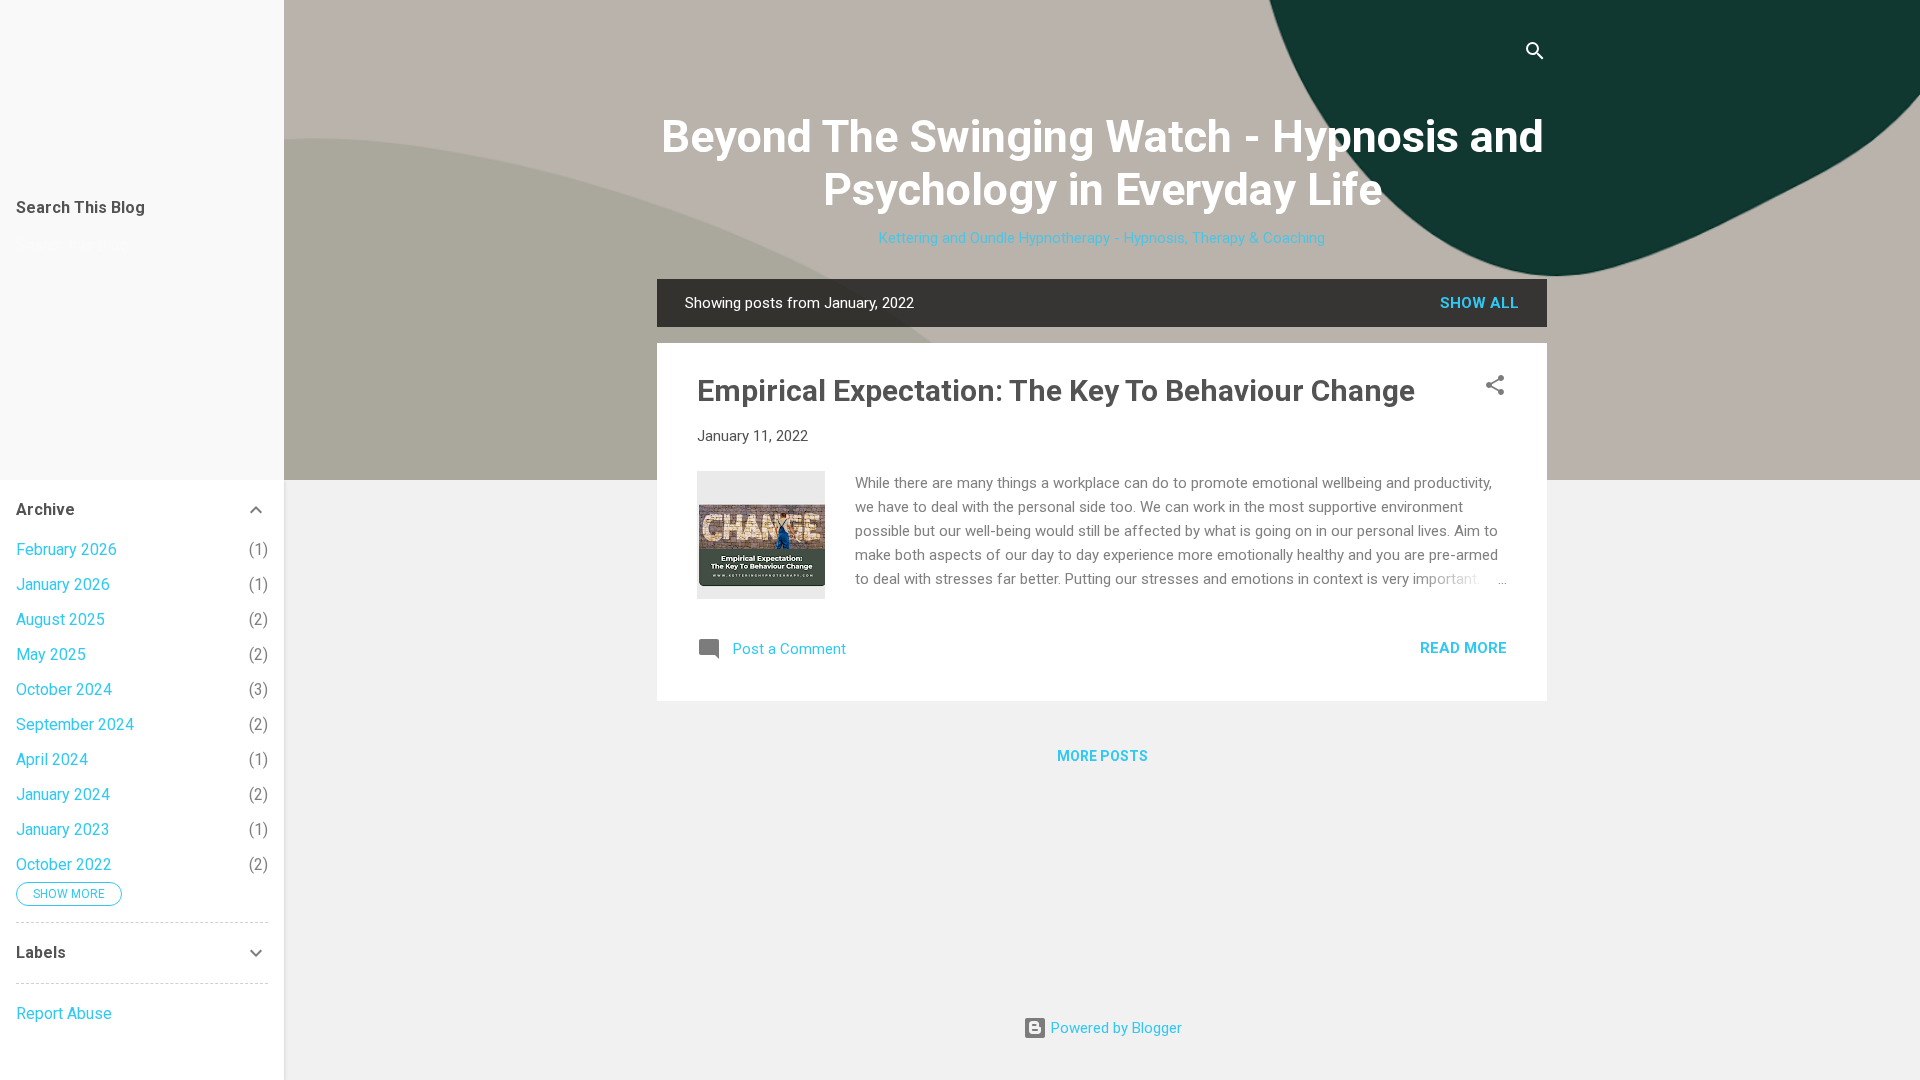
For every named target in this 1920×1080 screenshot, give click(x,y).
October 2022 (64, 864)
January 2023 (63, 829)
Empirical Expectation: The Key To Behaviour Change (1056, 390)
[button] (1495, 388)
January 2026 (63, 584)
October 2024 (64, 689)
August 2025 (60, 619)
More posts (1102, 756)
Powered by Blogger (1114, 1028)
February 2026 (66, 549)
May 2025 (51, 654)
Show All (1479, 303)
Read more (1463, 648)
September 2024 (75, 724)
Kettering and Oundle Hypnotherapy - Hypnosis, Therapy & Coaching (1102, 238)
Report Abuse (64, 1013)
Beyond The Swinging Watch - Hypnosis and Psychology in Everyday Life (1102, 163)
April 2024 (52, 759)
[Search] (1535, 54)
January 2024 (63, 794)
